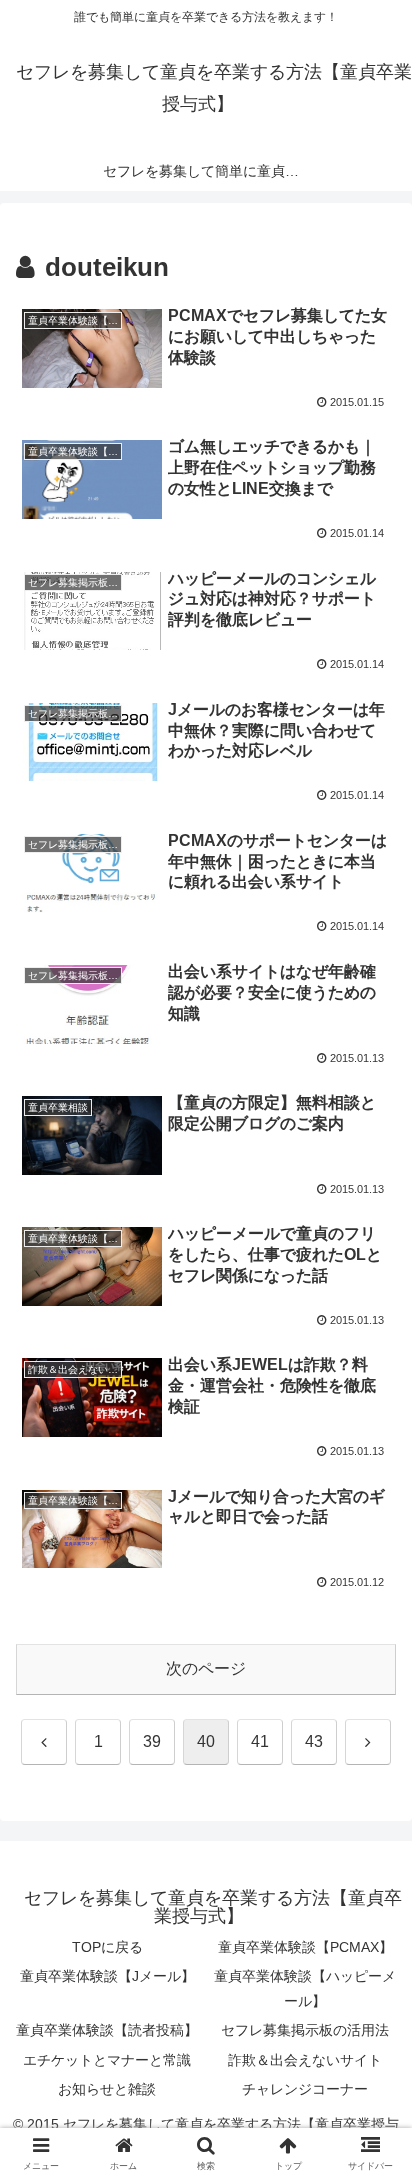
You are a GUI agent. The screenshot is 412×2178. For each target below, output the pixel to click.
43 (314, 1741)
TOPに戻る (107, 1947)
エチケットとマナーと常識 (107, 2060)
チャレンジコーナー (305, 2089)
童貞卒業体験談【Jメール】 (107, 1976)
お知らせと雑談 (107, 2089)
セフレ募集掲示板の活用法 (305, 2030)
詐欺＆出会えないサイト (305, 2060)
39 (152, 1741)
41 (260, 1741)
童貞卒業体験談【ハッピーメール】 (305, 1988)
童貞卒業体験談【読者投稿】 (107, 2030)
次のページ (206, 1668)
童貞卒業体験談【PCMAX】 (305, 1947)
